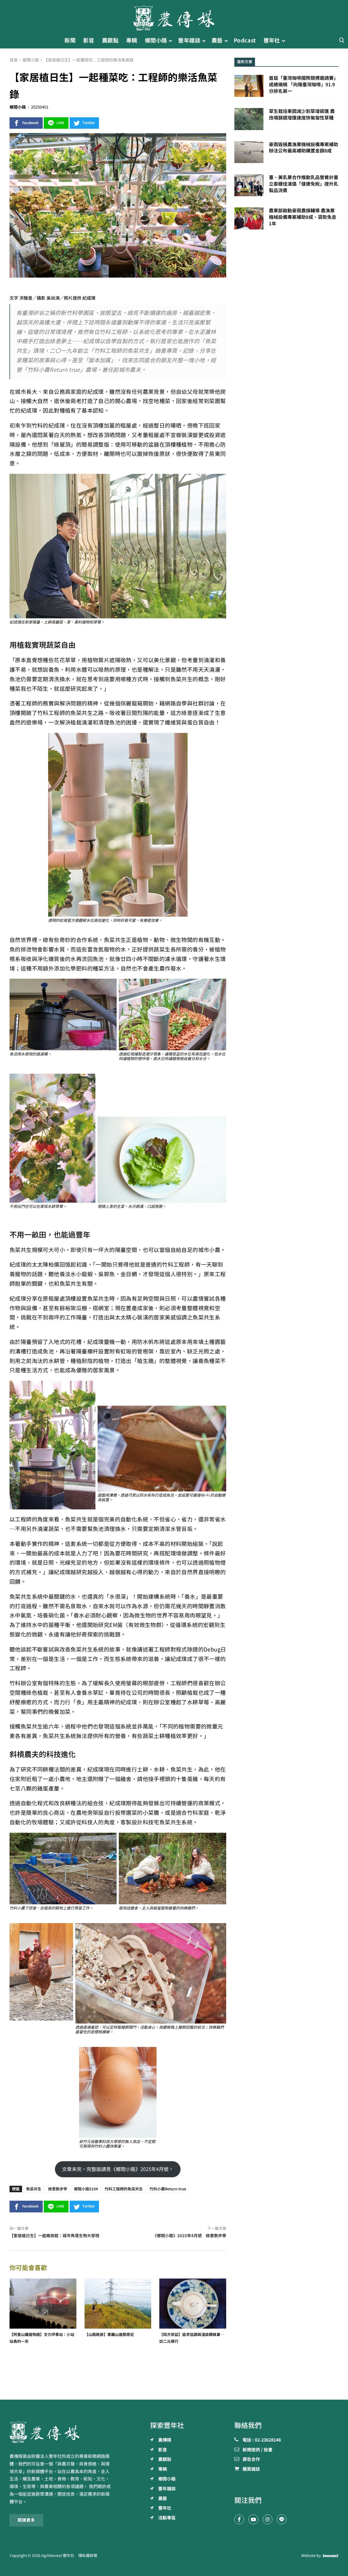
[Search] (341, 40)
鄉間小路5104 (86, 2189)
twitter (89, 123)
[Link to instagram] (268, 2519)
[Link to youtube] (253, 2519)
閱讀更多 (26, 2520)
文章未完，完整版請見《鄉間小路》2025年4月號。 (118, 2169)
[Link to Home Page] (174, 16)
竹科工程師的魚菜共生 (124, 2189)
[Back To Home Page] (62, 2432)
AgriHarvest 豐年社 (58, 2556)
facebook (30, 123)
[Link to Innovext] (331, 2556)
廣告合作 (251, 2460)
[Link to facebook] (239, 2519)
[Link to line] (282, 2519)
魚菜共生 (34, 2189)
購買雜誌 (251, 2469)
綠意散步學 (58, 2189)
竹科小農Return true (168, 2189)
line (60, 123)
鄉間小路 (18, 107)
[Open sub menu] (170, 41)
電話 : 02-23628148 (262, 2440)
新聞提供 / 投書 (257, 2450)
